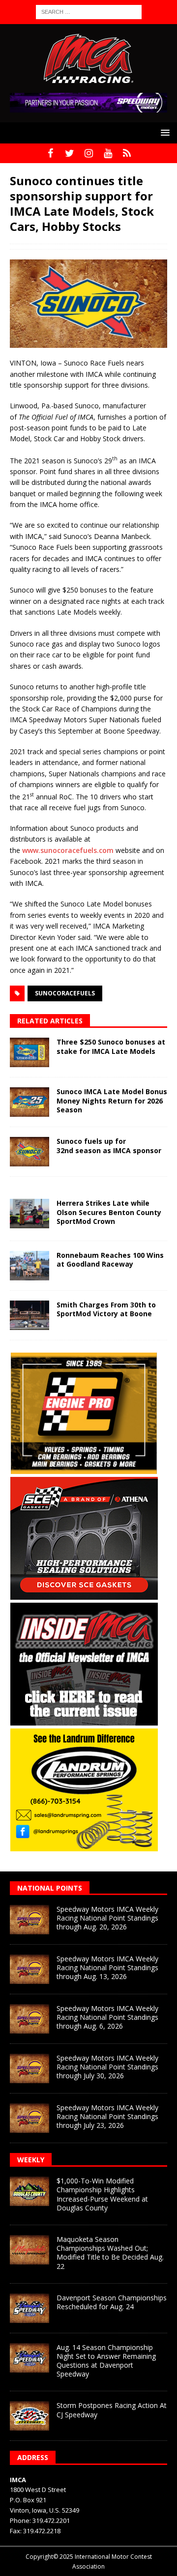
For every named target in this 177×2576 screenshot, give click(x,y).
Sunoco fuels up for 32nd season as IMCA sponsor (109, 1146)
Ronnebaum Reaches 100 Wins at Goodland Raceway (110, 1260)
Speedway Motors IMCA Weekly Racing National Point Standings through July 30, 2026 (107, 2067)
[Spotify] (127, 153)
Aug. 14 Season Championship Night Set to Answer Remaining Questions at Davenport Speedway (106, 2361)
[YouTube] (108, 153)
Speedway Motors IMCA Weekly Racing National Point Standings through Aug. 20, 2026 (107, 1918)
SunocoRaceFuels (65, 993)
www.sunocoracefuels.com (68, 850)
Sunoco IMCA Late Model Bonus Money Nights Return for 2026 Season (112, 1100)
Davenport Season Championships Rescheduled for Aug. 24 (112, 2302)
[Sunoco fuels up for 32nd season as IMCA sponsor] (29, 1152)
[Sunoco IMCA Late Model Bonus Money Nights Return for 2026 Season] (29, 1102)
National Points (50, 1888)
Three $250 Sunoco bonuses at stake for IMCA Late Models (111, 1046)
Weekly (31, 2160)
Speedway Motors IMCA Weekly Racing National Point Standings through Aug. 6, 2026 (107, 2017)
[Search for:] (89, 11)
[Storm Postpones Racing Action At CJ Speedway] (29, 2416)
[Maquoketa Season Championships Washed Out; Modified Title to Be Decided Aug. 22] (29, 2250)
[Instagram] (89, 153)
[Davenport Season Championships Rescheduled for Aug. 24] (29, 2308)
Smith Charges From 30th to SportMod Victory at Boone (106, 1309)
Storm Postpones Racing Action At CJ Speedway (112, 2410)
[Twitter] (70, 153)
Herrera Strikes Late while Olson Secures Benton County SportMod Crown (109, 1212)
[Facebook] (50, 153)
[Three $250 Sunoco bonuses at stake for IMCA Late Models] (29, 1052)
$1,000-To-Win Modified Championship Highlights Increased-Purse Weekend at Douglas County (102, 2194)
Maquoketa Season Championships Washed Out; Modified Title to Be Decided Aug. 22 (110, 2253)
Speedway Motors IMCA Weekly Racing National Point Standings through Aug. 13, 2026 (107, 1967)
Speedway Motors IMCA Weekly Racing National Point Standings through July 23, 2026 (107, 2116)
